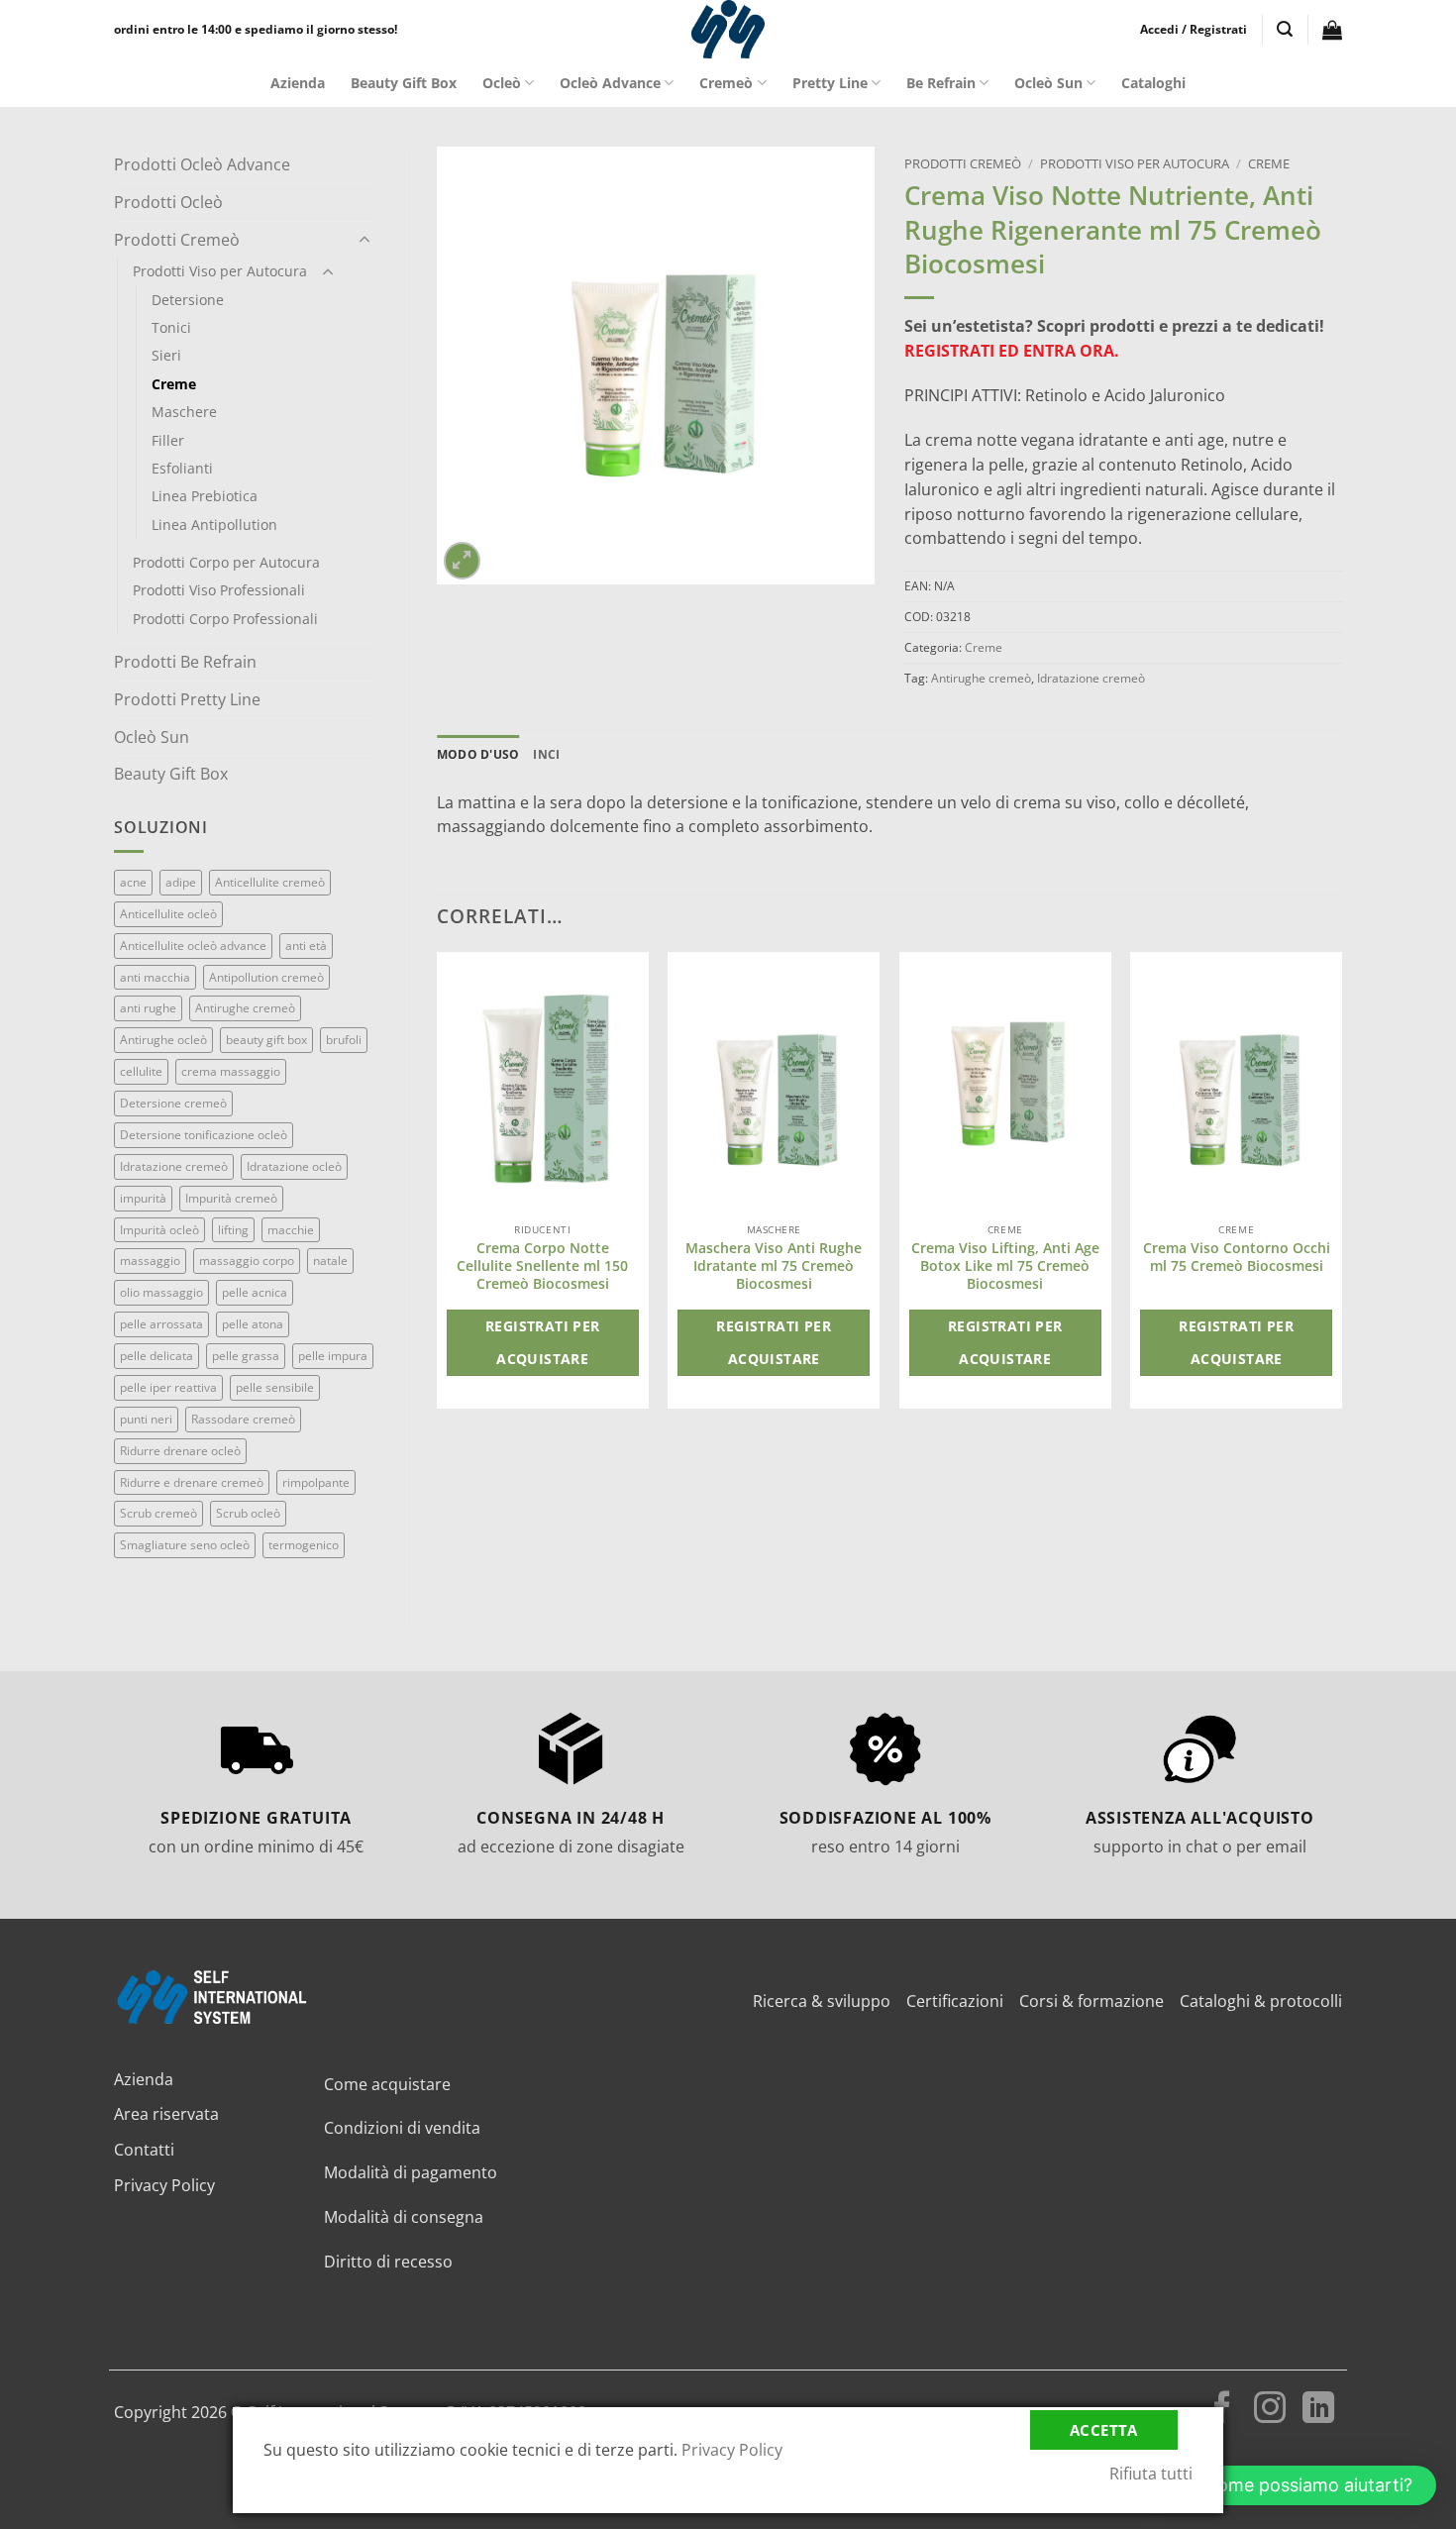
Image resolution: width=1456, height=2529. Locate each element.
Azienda (298, 83)
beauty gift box (266, 1040)
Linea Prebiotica (205, 496)
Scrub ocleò (248, 1513)
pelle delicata (156, 1356)
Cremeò (726, 83)
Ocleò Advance (610, 83)
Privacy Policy (164, 2185)
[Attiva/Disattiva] (364, 240)
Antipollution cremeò (266, 977)
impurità (143, 1198)
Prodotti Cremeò (177, 240)
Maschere (184, 412)
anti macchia (155, 977)
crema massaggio (231, 1071)
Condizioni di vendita (402, 2128)
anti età (306, 946)
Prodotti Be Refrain (185, 662)
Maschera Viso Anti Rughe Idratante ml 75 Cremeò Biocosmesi (774, 1266)
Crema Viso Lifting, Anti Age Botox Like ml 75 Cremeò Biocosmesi (1005, 1266)
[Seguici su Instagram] (1270, 2410)
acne (133, 882)
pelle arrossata (161, 1324)
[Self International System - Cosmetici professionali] (728, 29)
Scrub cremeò (158, 1513)
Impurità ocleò (159, 1230)
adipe (181, 882)
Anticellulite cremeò (270, 882)
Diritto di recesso (388, 2262)
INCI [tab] (546, 754)
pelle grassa (246, 1356)
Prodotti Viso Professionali (219, 590)
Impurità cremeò (231, 1198)
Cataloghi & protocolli (1261, 2001)
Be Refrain (941, 83)
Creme (174, 384)
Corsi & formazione (1092, 2001)
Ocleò (502, 83)
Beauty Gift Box (404, 83)
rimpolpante (316, 1482)
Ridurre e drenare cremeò (192, 1482)
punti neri (146, 1419)
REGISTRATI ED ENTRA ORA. (1012, 351)
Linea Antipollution (214, 525)
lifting (233, 1230)
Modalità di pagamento (411, 2172)
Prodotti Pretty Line (187, 699)
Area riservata (166, 2114)
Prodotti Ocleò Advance (202, 164)
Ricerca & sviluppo (822, 2001)
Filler (168, 440)
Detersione (188, 300)
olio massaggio (161, 1292)
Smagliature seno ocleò (185, 1545)
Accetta (1104, 2430)
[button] (1194, 30)
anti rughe (148, 1008)
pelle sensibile (275, 1387)
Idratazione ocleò (294, 1166)
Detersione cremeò (173, 1103)
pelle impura (333, 1356)
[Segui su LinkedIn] (1318, 2410)
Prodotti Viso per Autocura (220, 271)
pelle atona (253, 1324)
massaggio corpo (247, 1261)
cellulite (141, 1071)
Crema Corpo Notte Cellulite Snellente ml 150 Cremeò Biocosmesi (542, 1266)
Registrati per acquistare (543, 1343)
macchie (291, 1230)
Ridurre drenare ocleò (180, 1451)
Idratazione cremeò (174, 1166)
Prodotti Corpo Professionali (225, 619)
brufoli (344, 1040)
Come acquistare (387, 2084)
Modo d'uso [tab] (478, 754)
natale (330, 1261)
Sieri (166, 355)
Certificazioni (955, 2001)
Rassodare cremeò (243, 1419)
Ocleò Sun (1048, 83)
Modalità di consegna (404, 2217)
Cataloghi (1153, 83)
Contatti (144, 2150)
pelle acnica (255, 1292)
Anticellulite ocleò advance (193, 946)
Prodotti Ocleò (168, 202)
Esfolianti (182, 468)
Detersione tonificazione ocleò (204, 1135)
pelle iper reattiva (168, 1387)
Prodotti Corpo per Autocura (226, 562)
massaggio (150, 1261)
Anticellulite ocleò (168, 914)
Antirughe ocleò (163, 1040)
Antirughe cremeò (245, 1008)
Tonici (171, 327)
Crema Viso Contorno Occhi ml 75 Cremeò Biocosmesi (1237, 1257)
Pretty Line (830, 83)
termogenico (304, 1545)
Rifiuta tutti (1151, 2474)
